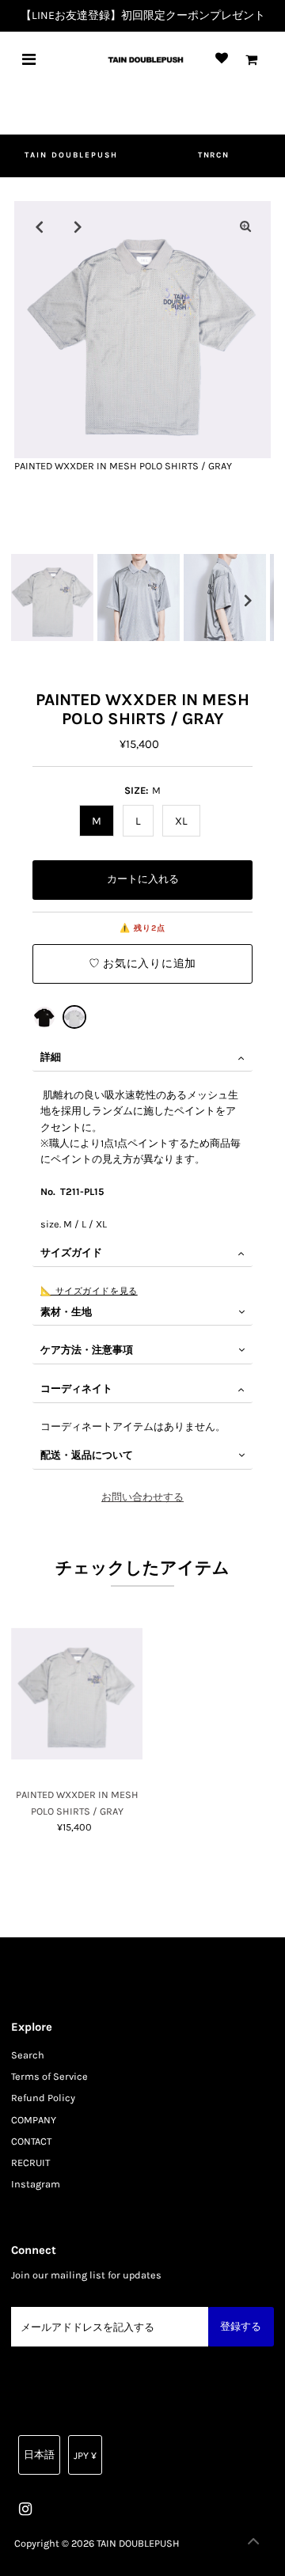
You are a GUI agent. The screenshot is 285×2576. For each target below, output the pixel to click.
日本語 (39, 2455)
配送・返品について (87, 1455)
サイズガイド (71, 1252)
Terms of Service (49, 2076)
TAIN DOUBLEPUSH (71, 155)
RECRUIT (30, 2162)
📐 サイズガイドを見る (89, 1291)
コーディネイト (76, 1389)
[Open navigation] (29, 59)
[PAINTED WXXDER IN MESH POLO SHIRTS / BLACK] (44, 1017)
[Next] (78, 226)
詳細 (51, 1057)
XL (181, 821)
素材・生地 (66, 1312)
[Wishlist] (222, 59)
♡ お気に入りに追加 (142, 964)
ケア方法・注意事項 (87, 1350)
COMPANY (34, 2120)
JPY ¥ (85, 2455)
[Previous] (40, 226)
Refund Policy (43, 2098)
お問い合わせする (142, 1497)
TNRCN (214, 155)
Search (28, 2055)
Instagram (36, 2184)
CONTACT (31, 2141)
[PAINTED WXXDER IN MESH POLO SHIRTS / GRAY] (74, 1017)
